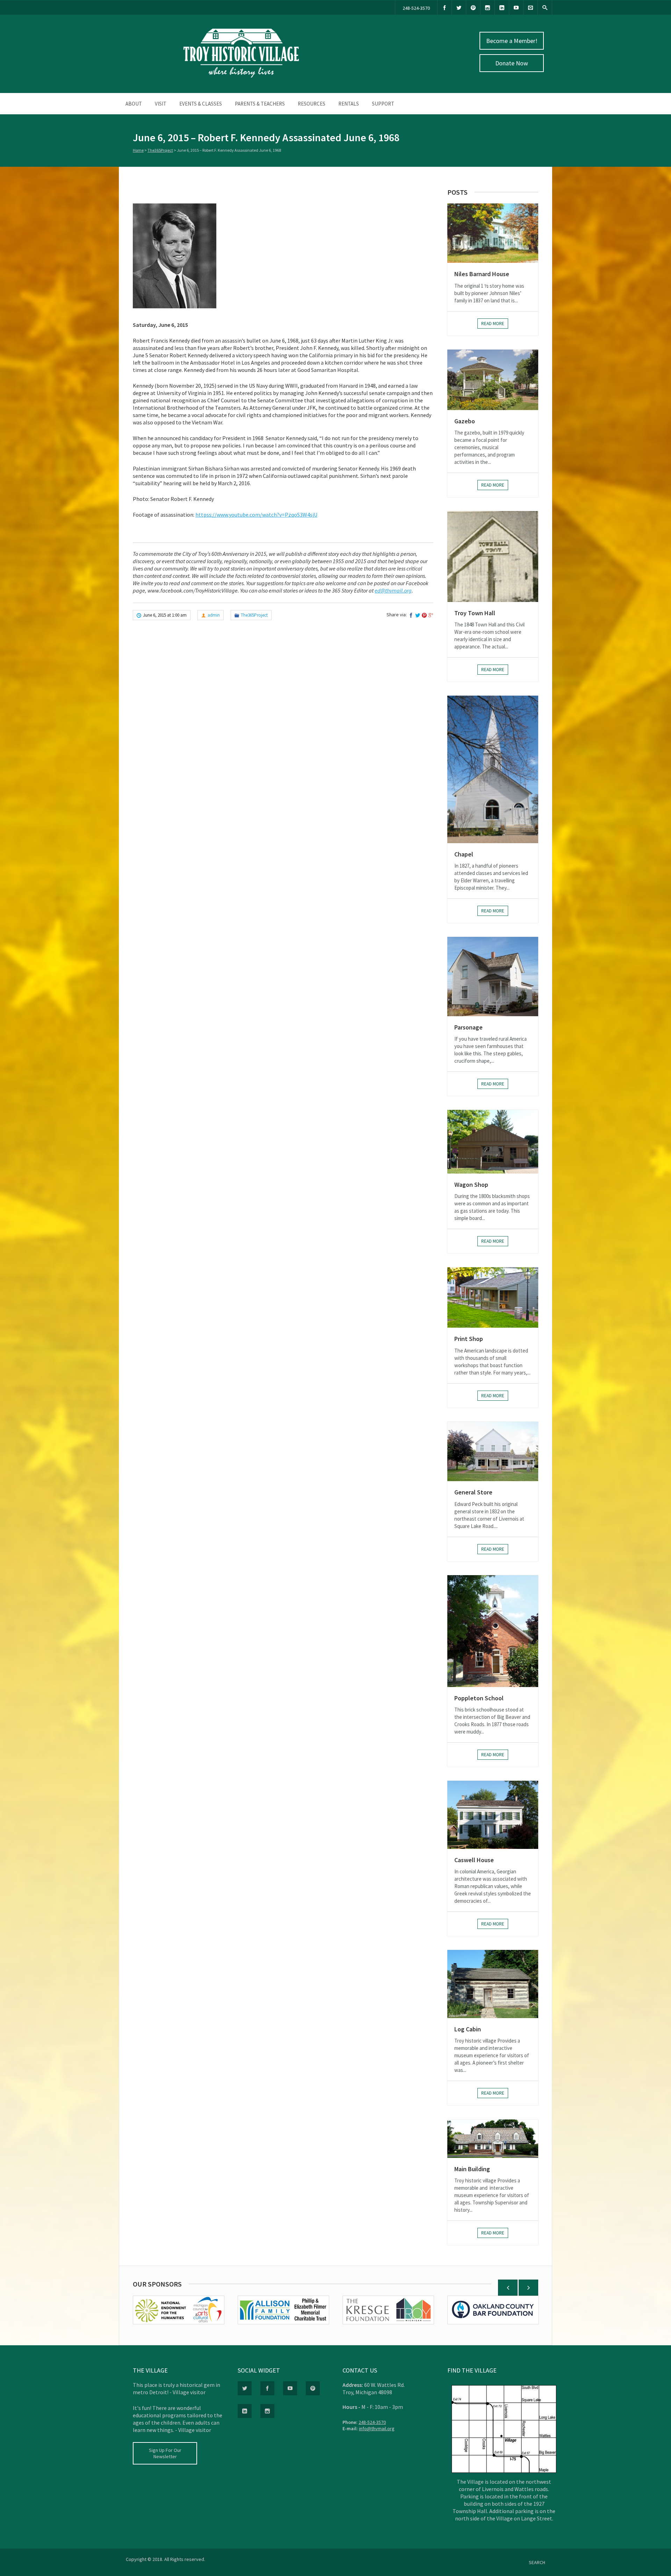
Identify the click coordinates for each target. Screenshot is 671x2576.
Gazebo (465, 421)
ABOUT (134, 104)
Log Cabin (468, 2029)
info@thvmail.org (377, 2428)
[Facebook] (445, 8)
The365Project (160, 150)
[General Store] (493, 1452)
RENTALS (349, 104)
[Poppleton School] (493, 1631)
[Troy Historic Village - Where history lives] (241, 76)
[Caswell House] (493, 1815)
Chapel (464, 854)
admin (214, 615)
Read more (493, 324)
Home (138, 150)
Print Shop (469, 1339)
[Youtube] (516, 8)
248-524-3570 (416, 8)
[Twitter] (459, 8)
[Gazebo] (493, 380)
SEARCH (537, 2562)
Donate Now (512, 63)
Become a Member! (512, 41)
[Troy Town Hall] (493, 557)
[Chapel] (493, 769)
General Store (473, 1492)
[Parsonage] (493, 976)
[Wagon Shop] (493, 1142)
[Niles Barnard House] (493, 233)
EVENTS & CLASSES (201, 104)
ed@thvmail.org (393, 590)
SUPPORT (383, 104)
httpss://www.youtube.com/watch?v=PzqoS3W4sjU (256, 515)
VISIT (161, 104)
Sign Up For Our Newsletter (165, 2453)
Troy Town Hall (475, 613)
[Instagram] (488, 8)
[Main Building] (493, 2139)
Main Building (472, 2169)
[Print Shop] (493, 1297)
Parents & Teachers (260, 104)
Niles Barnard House (482, 274)
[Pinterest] (473, 8)
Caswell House (474, 1860)
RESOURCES (312, 104)
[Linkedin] (502, 8)
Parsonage (468, 1027)
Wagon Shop (471, 1185)
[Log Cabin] (493, 1984)
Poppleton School (479, 1698)
